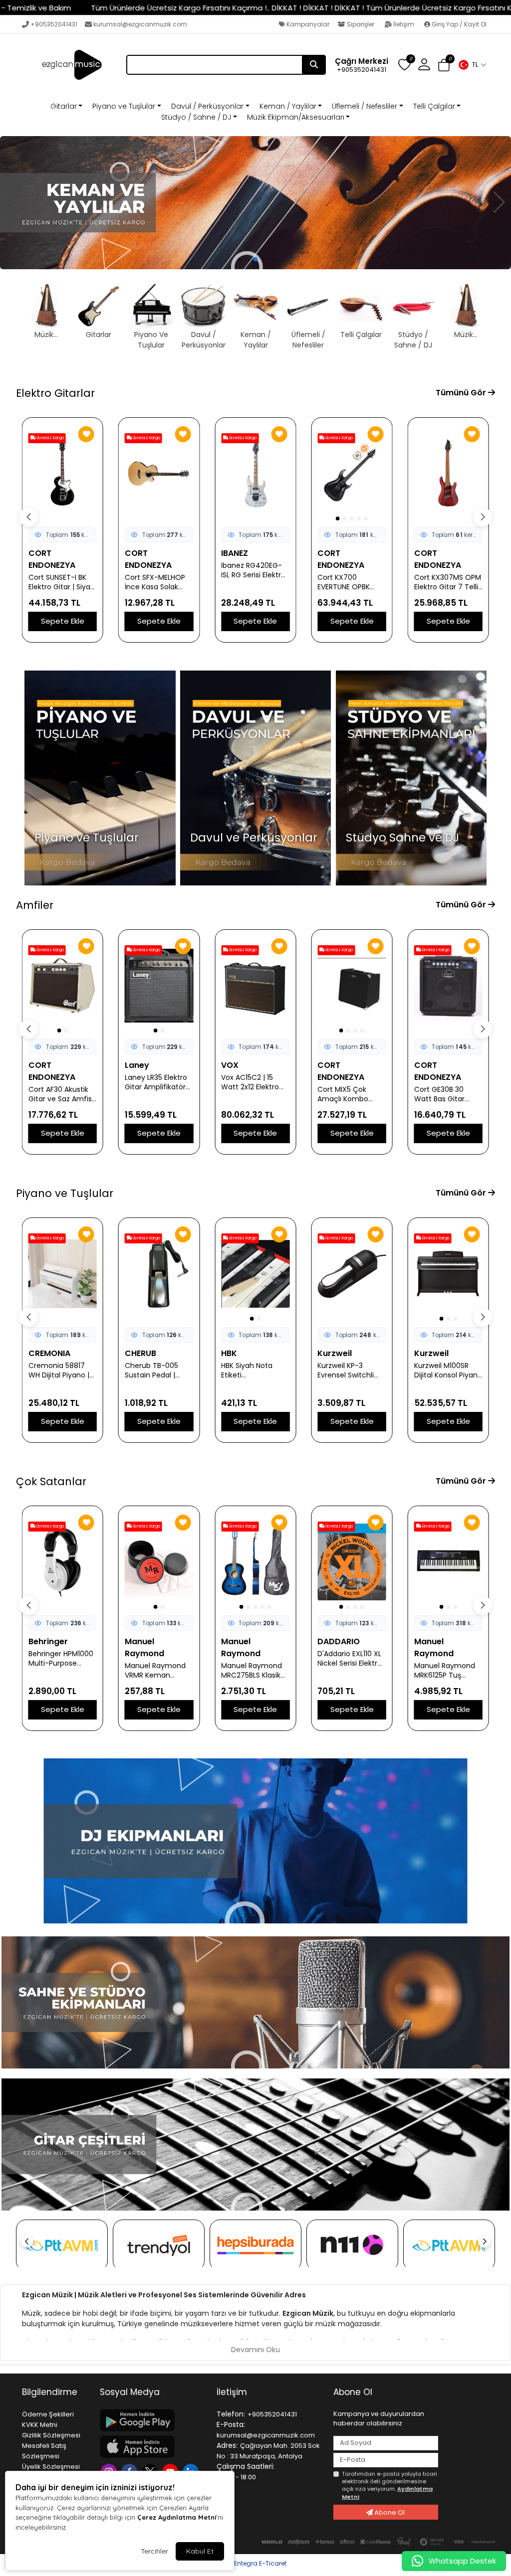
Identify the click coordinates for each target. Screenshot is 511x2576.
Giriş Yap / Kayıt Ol (458, 24)
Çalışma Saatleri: (246, 2466)
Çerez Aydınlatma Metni (177, 2517)
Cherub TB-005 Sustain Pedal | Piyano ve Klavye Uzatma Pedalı (57, 1371)
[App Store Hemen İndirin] (152, 2447)
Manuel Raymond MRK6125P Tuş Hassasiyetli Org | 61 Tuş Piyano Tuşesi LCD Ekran (351, 1671)
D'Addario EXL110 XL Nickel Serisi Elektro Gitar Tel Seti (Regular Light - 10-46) (254, 1659)
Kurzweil (238, 1353)
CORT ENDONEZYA (148, 559)
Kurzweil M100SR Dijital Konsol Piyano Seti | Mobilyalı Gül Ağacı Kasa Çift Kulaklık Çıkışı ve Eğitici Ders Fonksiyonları (351, 1371)
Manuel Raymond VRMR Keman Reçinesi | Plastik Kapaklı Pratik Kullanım (59, 1671)
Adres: (227, 2445)
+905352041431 (54, 24)
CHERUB (44, 1353)
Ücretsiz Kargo (50, 438)
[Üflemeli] (255, 203)
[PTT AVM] (62, 2245)
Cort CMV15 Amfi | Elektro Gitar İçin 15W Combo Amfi (445, 1094)
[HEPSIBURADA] (255, 2245)
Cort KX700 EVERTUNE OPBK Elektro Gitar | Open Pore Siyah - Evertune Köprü (158, 582)
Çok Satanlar (51, 1481)
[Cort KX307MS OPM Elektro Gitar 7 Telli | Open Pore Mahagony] (255, 474)
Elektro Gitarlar (55, 393)
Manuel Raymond (48, 1647)
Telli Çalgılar (434, 106)
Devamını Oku (255, 2350)
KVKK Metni (40, 2425)
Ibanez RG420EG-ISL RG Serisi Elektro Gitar (61, 570)
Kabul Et (200, 2551)
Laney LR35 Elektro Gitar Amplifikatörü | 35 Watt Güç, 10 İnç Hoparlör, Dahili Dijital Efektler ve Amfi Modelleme (61, 1082)
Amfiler (35, 905)
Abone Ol (389, 2512)
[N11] (352, 2245)
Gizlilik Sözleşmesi (51, 2435)
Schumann (436, 1353)
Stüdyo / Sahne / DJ (196, 117)
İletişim (404, 24)
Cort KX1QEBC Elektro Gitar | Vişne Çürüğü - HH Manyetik (447, 582)
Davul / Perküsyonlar (207, 106)
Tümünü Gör (462, 393)
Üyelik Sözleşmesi (51, 2467)
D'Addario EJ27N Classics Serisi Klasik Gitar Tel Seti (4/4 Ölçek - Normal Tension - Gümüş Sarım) (448, 1659)
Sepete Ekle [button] (63, 621)
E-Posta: (231, 2424)
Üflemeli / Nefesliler (365, 106)
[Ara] (314, 65)
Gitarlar (64, 106)
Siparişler (361, 24)
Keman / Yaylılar (288, 106)
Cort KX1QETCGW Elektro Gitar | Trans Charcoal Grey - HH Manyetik (351, 582)
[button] (472, 65)
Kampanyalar (307, 24)
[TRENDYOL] (159, 2245)
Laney (41, 1065)
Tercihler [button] (154, 2551)
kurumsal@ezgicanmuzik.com (140, 24)
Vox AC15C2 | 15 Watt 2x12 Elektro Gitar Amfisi (154, 1082)
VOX (133, 1065)
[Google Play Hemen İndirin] (152, 2420)
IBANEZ (42, 553)
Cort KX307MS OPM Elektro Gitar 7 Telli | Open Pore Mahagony (255, 582)
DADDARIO (242, 1641)
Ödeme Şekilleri (48, 2414)
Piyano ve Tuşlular (124, 106)
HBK (133, 1353)
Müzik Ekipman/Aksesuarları (296, 117)
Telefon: (231, 2414)
